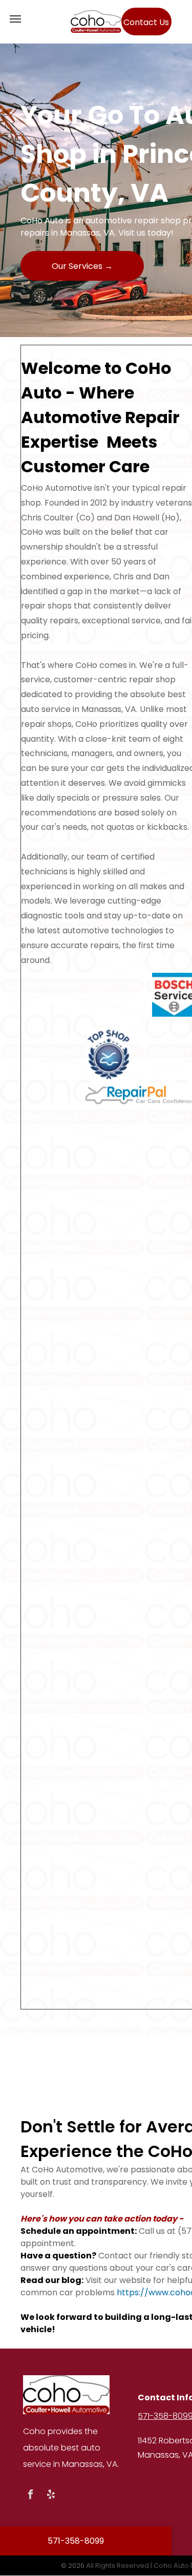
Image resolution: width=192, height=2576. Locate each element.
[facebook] (30, 2496)
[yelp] (51, 2496)
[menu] (15, 19)
